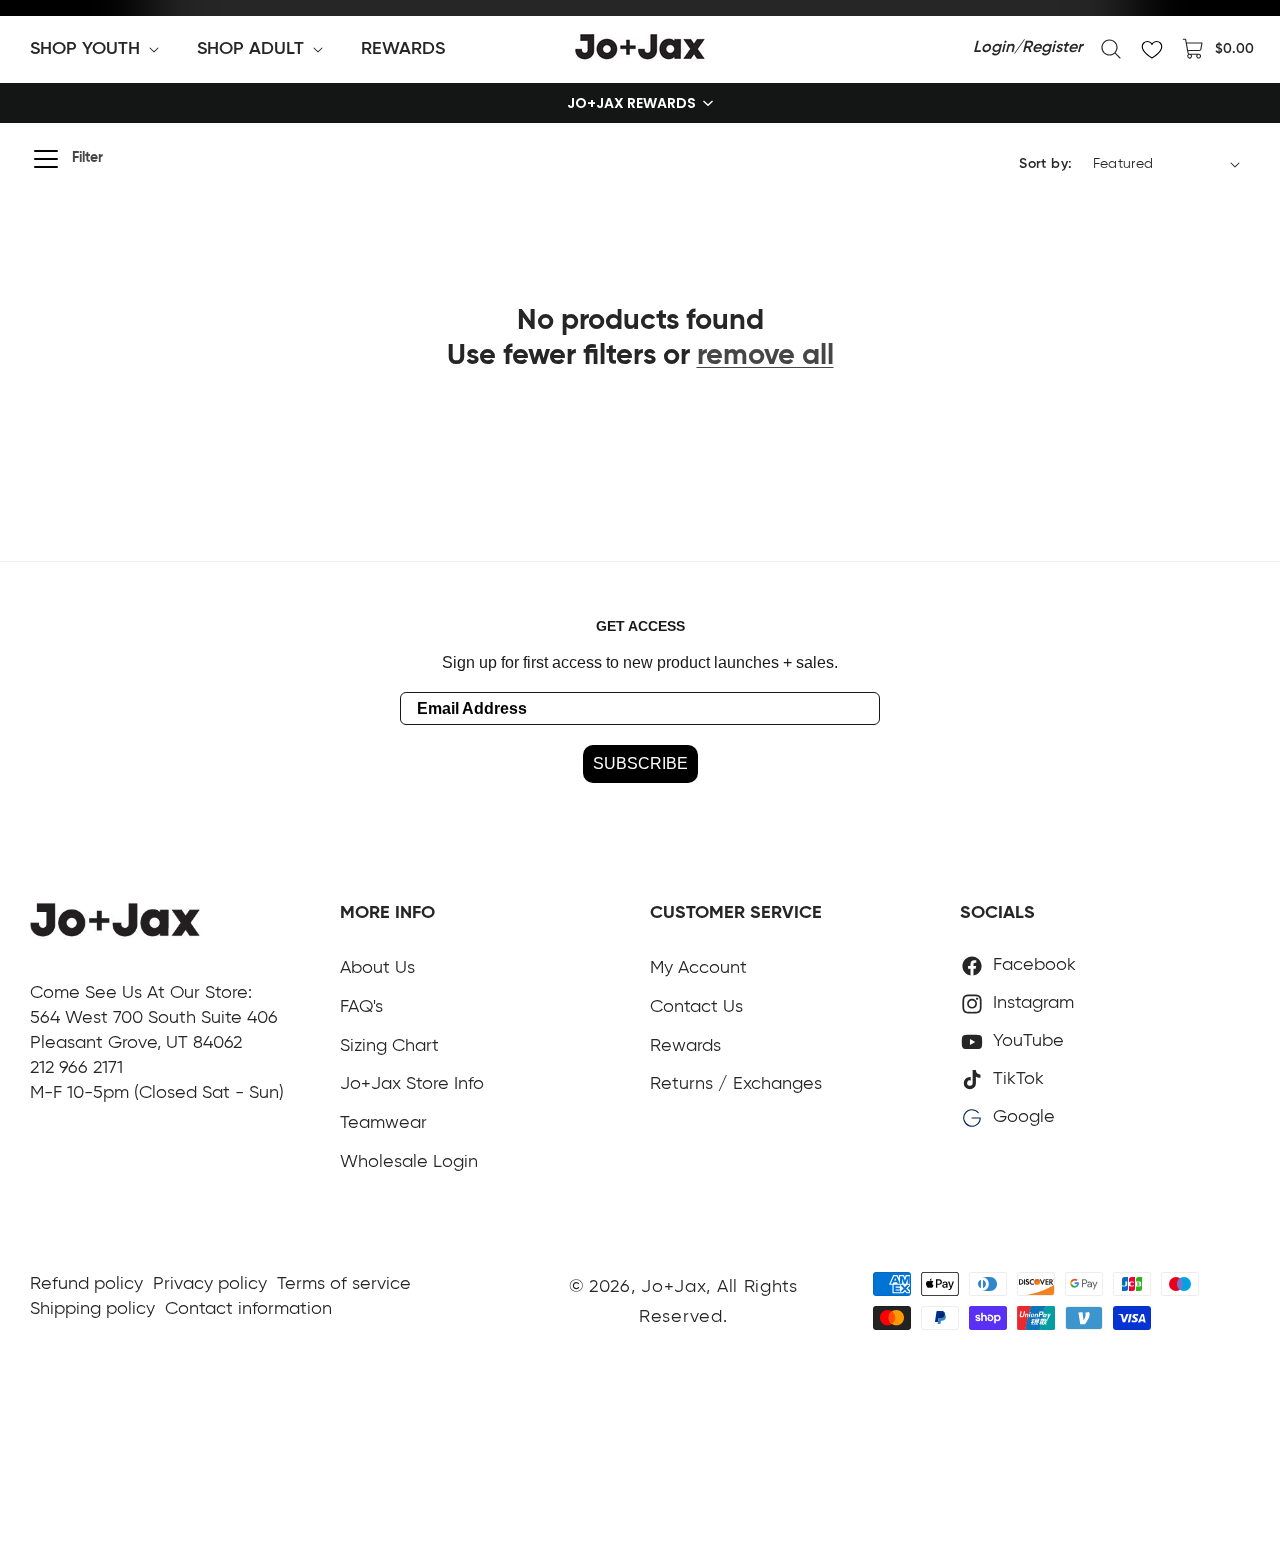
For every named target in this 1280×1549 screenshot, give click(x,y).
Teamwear (383, 1123)
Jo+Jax (673, 1287)
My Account (698, 968)
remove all (765, 356)
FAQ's (361, 1007)
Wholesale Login (409, 1162)
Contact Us (696, 1007)
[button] (98, 49)
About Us (377, 968)
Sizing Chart (389, 1046)
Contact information (248, 1309)
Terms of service (344, 1284)
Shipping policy (92, 1309)
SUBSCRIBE (640, 763)
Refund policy (86, 1284)
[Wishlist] (1152, 49)
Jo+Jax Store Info (412, 1084)
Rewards (685, 1046)
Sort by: (1045, 164)
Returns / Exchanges (736, 1084)
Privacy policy (210, 1284)
